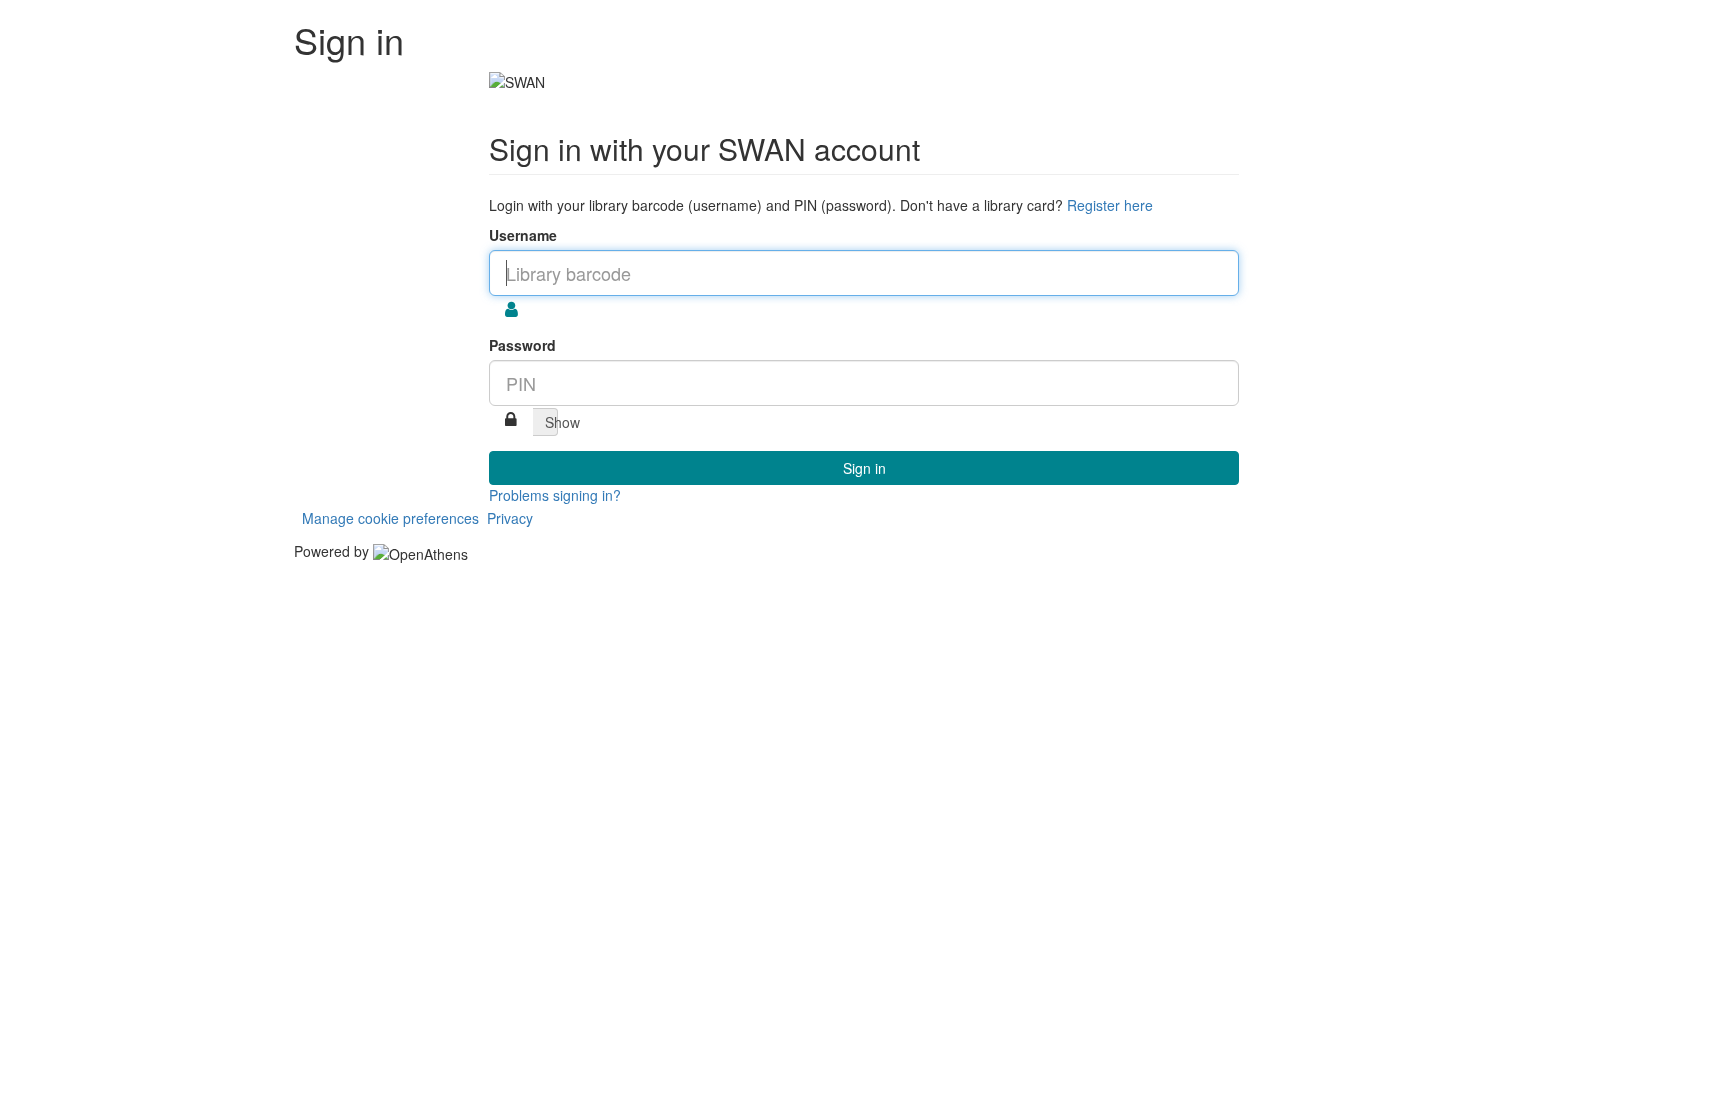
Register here (1110, 205)
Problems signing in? (555, 495)
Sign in (864, 468)
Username (523, 235)
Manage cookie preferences (390, 518)
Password (522, 345)
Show (551, 422)
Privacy (510, 518)
